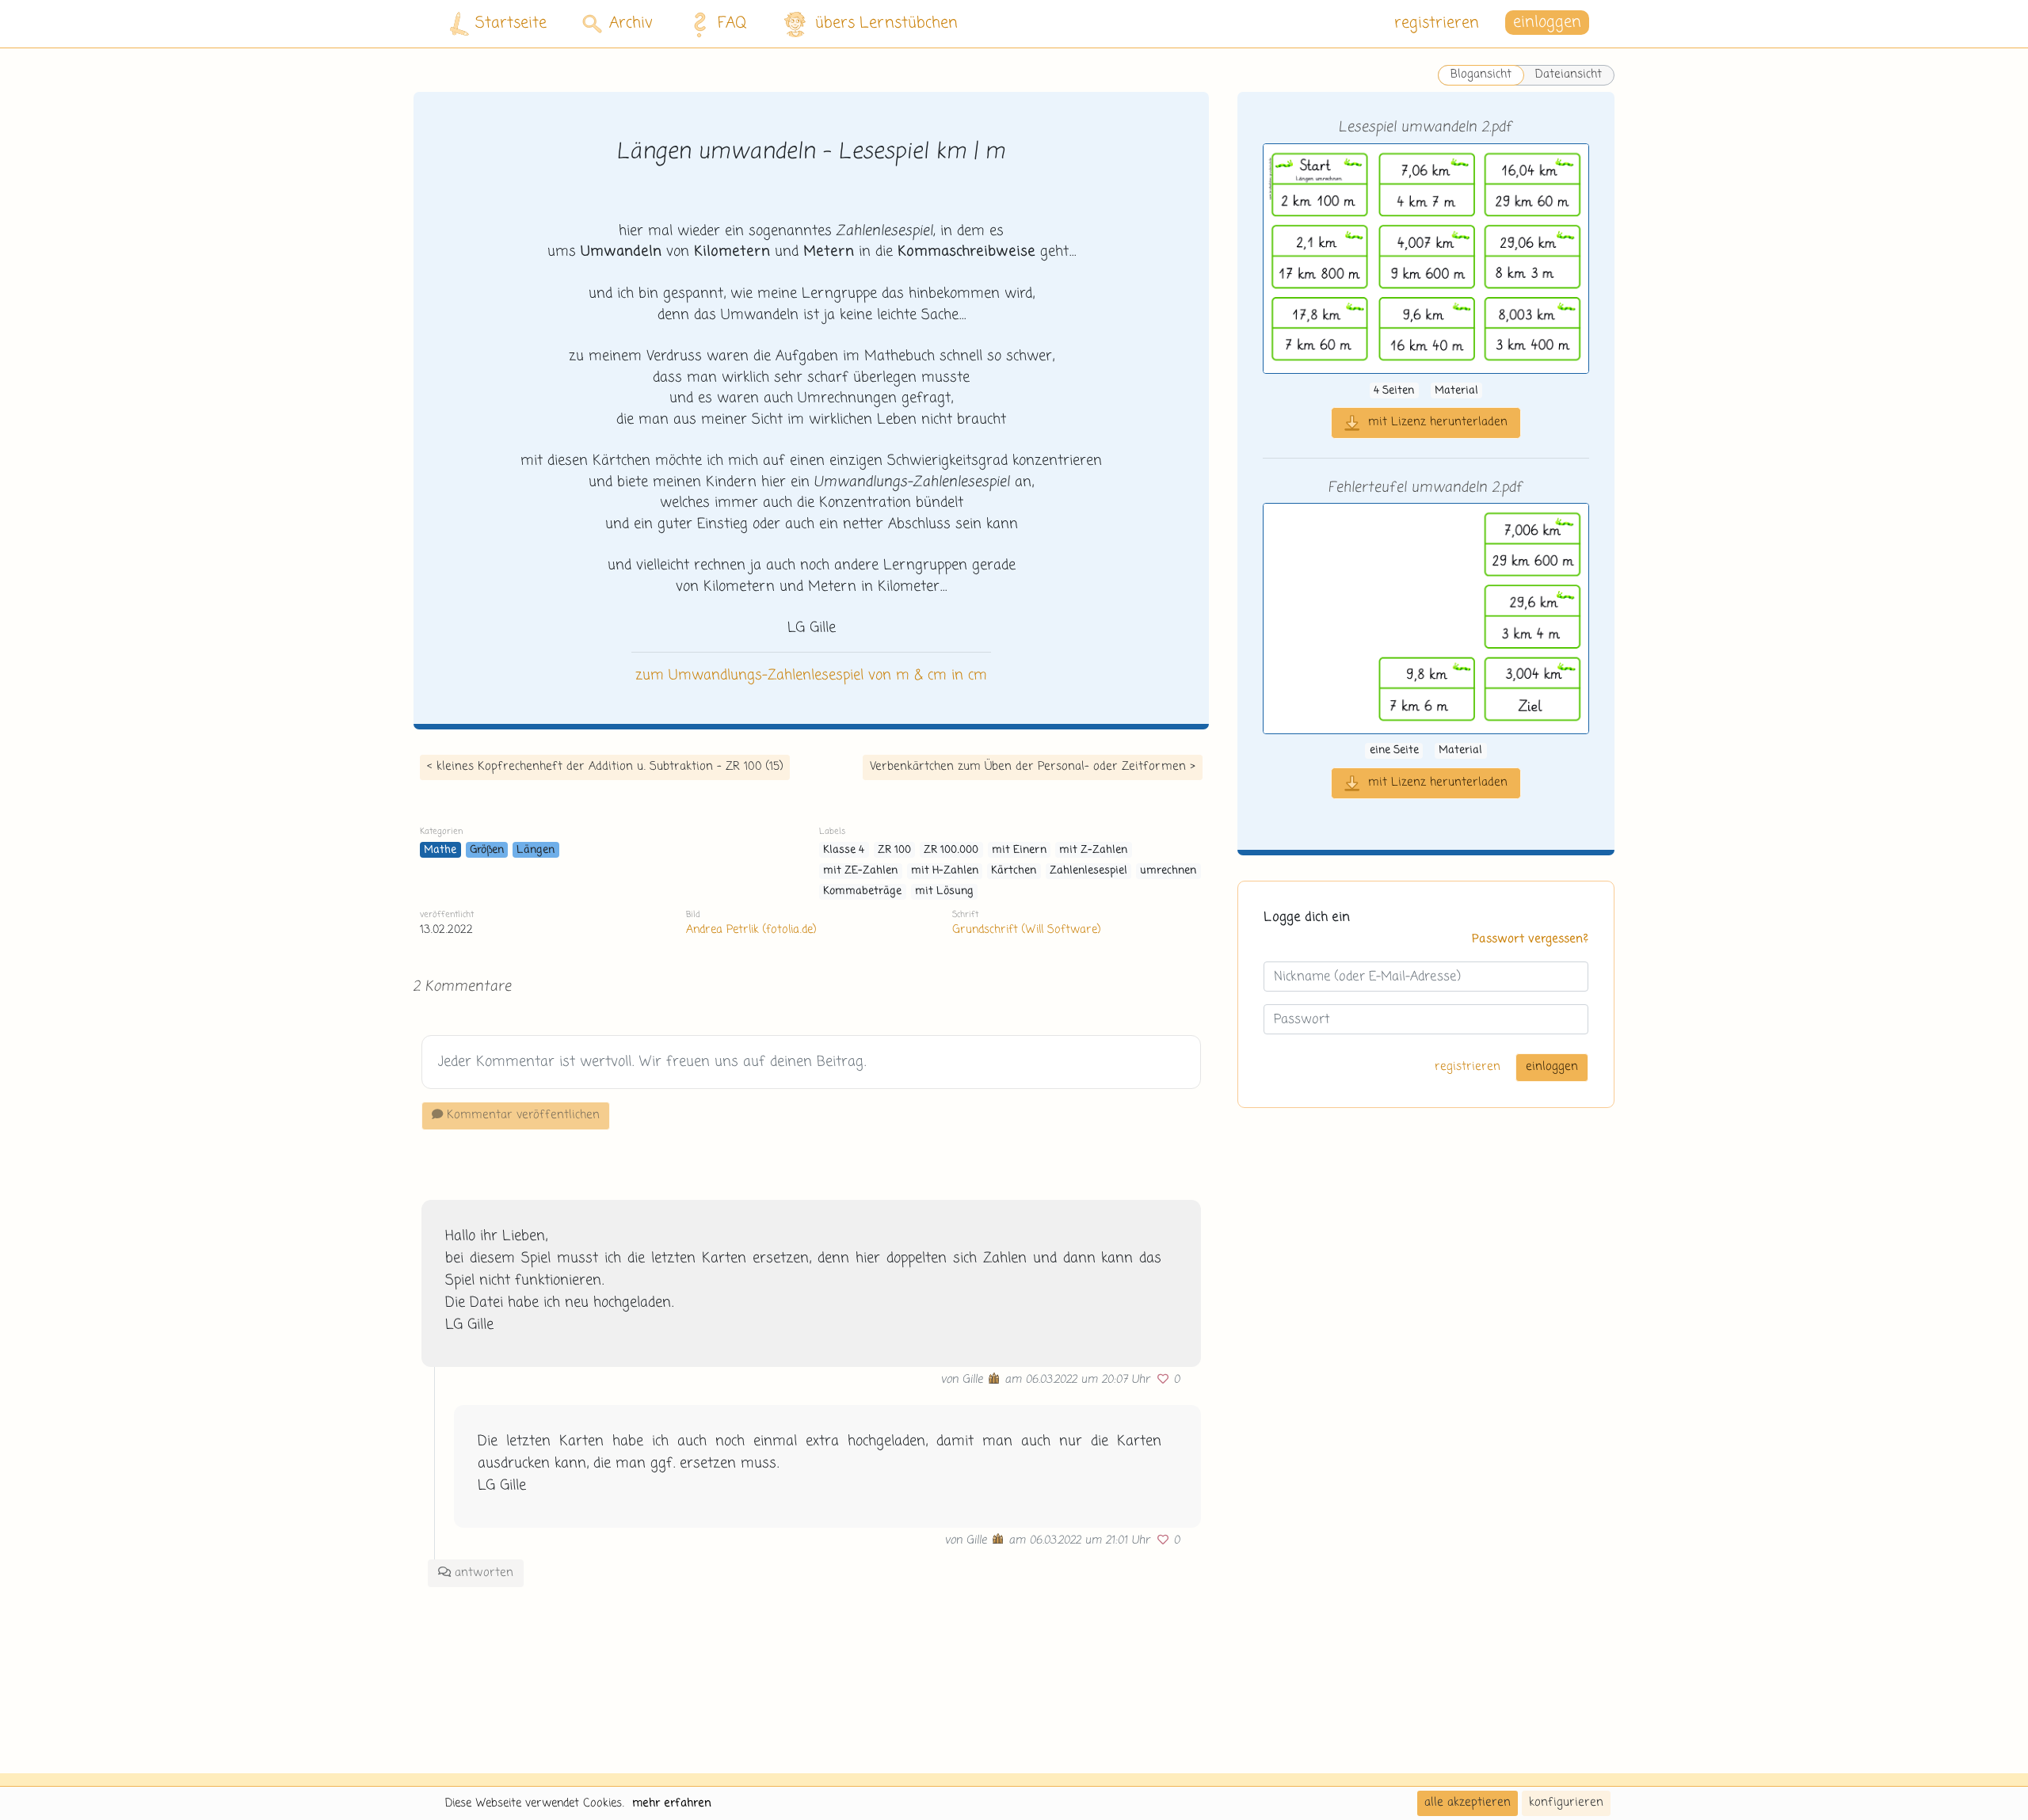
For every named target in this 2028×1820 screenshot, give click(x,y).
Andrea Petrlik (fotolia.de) (751, 930)
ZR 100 (894, 850)
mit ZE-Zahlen (860, 871)
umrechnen (1168, 871)
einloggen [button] (1547, 23)
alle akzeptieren (1468, 1803)
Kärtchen (1014, 871)
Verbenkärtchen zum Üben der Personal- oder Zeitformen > (1033, 767)
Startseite (511, 23)
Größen (487, 850)
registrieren (1437, 23)
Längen (536, 850)
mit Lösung (944, 891)
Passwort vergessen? (1530, 939)
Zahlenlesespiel (1088, 871)
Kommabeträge (862, 891)
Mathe (440, 850)
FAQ (732, 23)
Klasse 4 (844, 850)
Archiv (631, 23)
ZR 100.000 (951, 850)
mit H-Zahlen (945, 871)
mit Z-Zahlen (1093, 850)
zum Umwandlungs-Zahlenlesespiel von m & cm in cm (811, 676)
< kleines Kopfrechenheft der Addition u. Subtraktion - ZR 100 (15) (605, 767)
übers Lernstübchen (886, 23)
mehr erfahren (672, 1803)
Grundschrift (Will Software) (1026, 930)
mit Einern (1019, 850)
